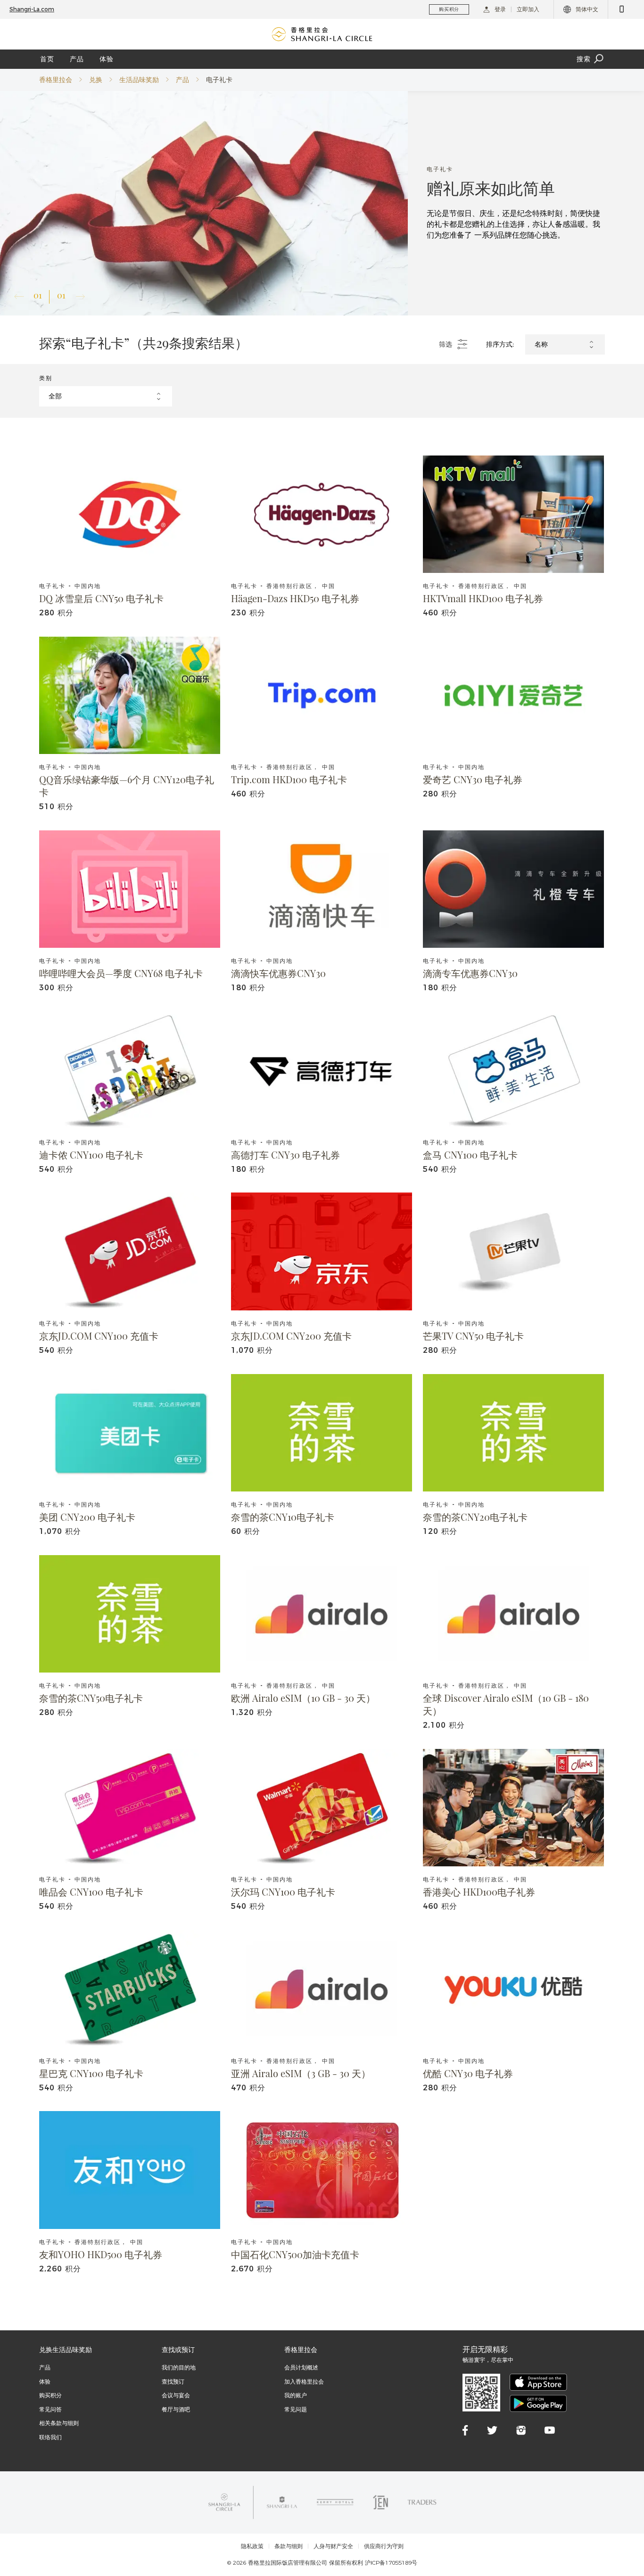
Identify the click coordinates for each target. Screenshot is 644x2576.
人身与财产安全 (333, 2546)
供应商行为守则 (384, 2546)
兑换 (96, 80)
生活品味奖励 (139, 80)
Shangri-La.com (32, 9)
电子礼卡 (219, 80)
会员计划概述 (301, 2367)
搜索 (584, 59)
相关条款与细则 (59, 2423)
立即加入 (528, 9)
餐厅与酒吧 (176, 2409)
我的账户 (296, 2395)
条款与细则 (289, 2546)
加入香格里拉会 (304, 2381)
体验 (107, 59)
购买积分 (50, 2395)
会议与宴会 (176, 2395)
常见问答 (50, 2409)
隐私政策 (252, 2546)
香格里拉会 (56, 80)
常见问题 (296, 2409)
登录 (500, 9)
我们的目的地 (179, 2367)
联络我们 (50, 2437)
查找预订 (173, 2381)
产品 (77, 59)
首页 (47, 59)
